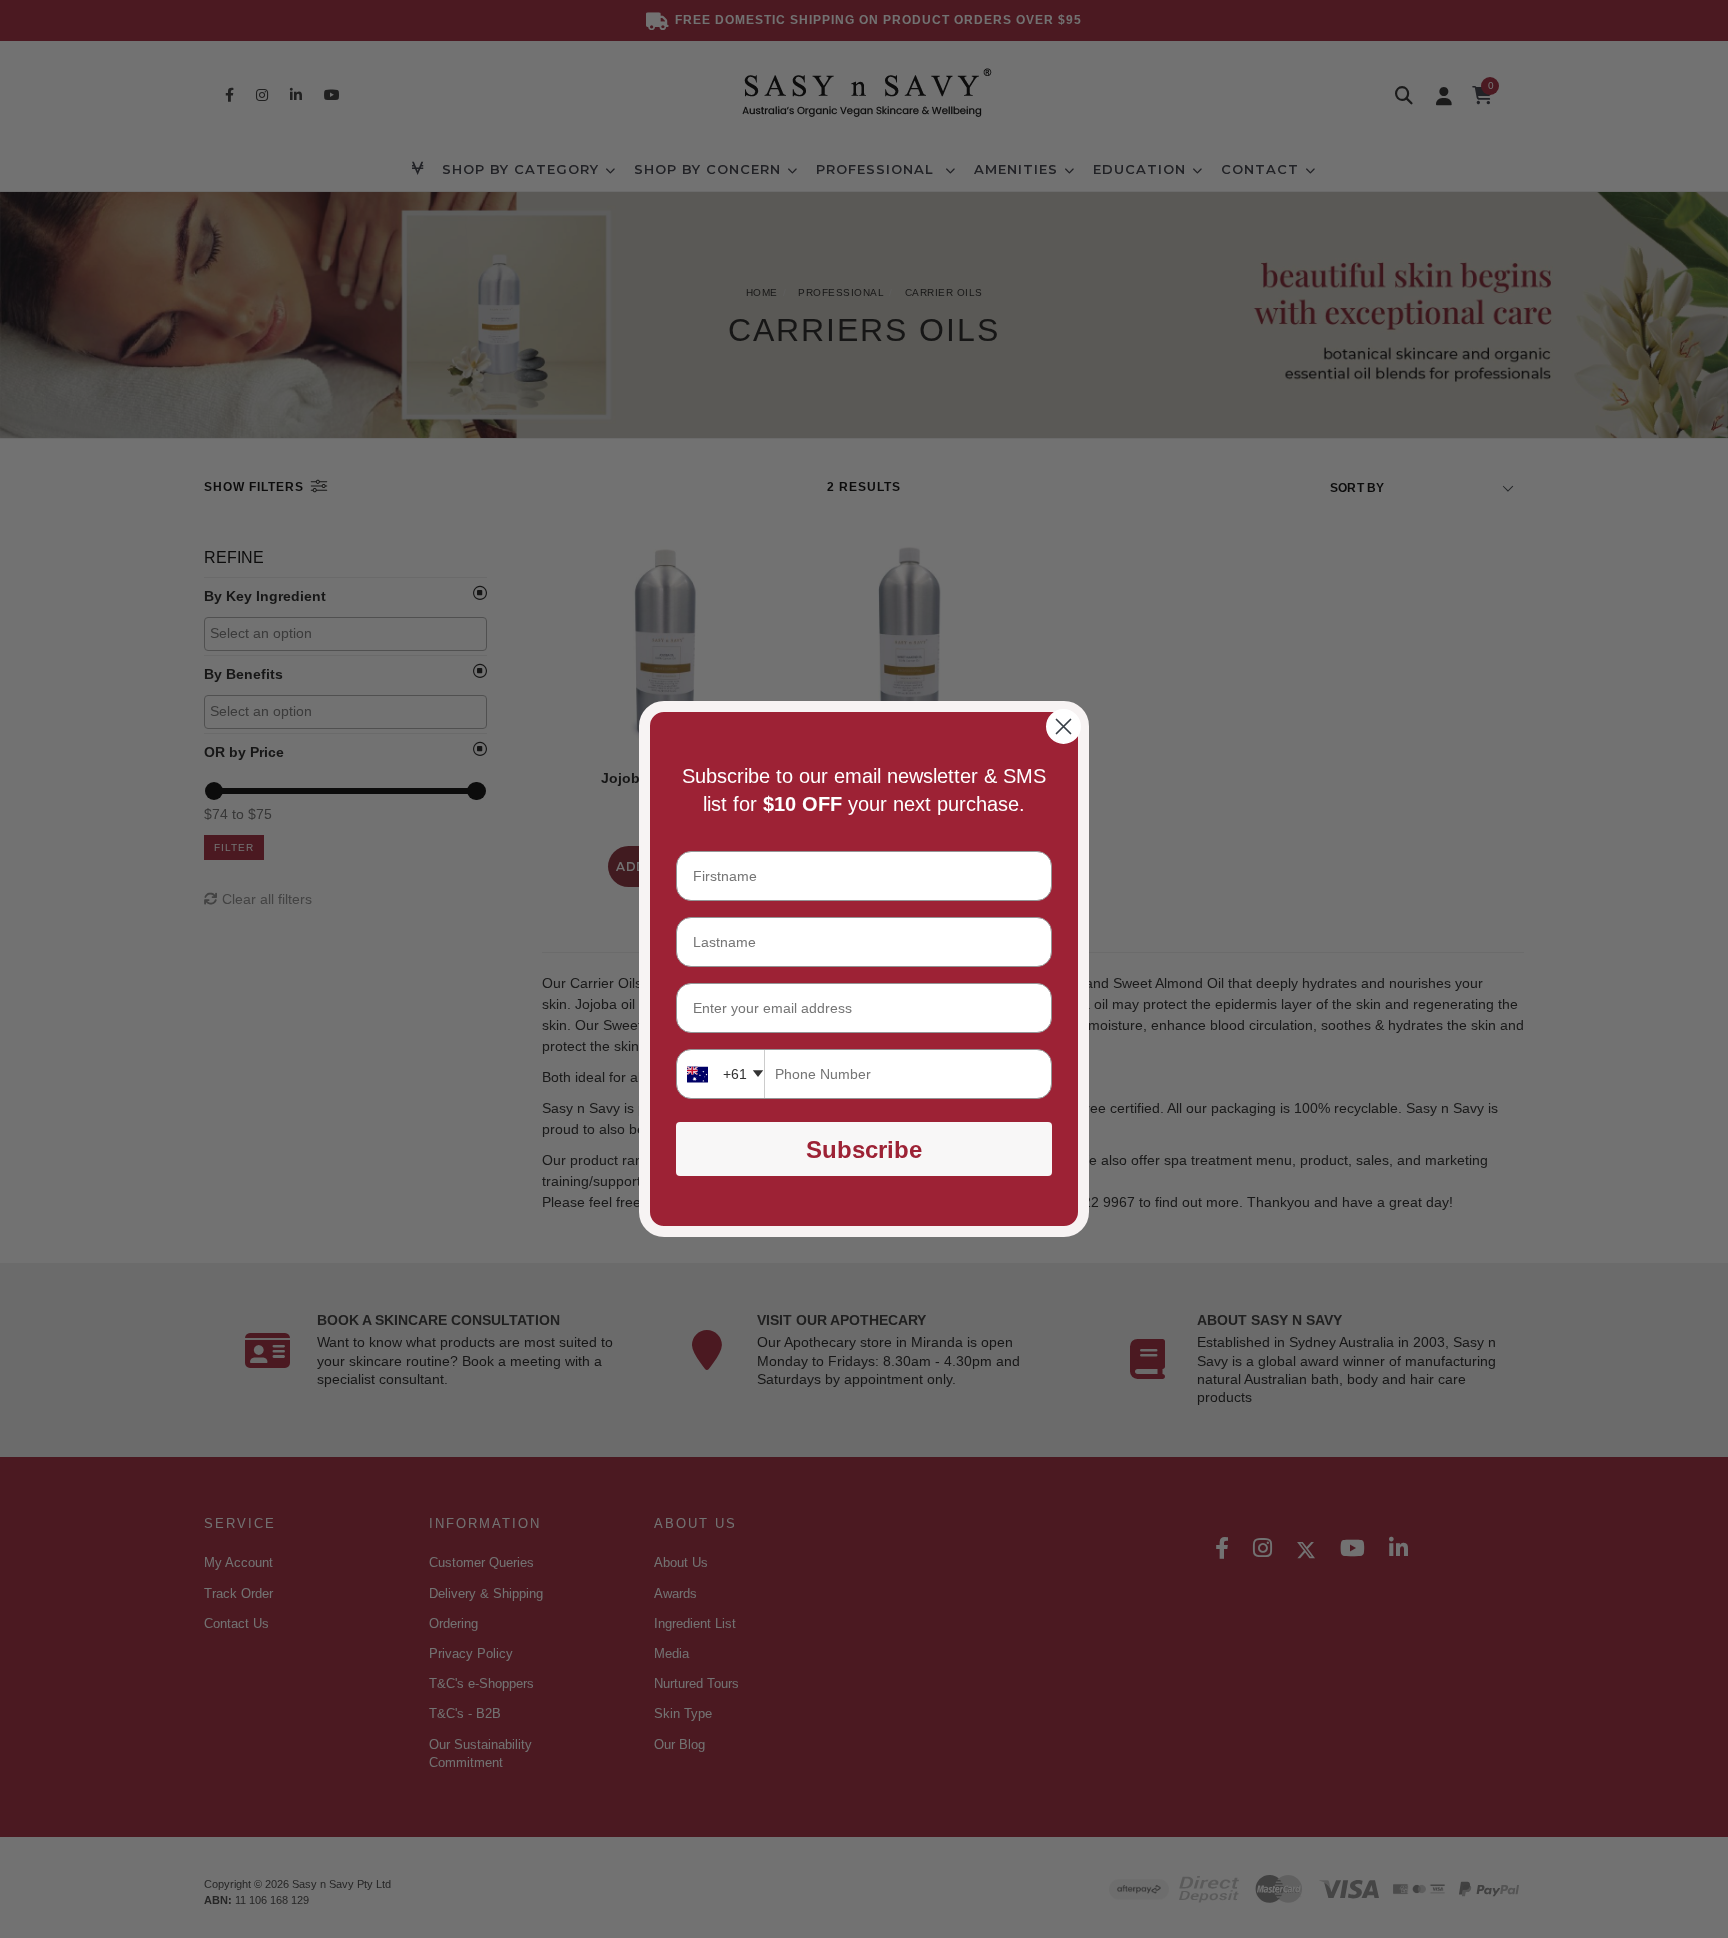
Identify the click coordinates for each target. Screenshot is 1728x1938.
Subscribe (864, 1149)
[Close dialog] (1063, 726)
